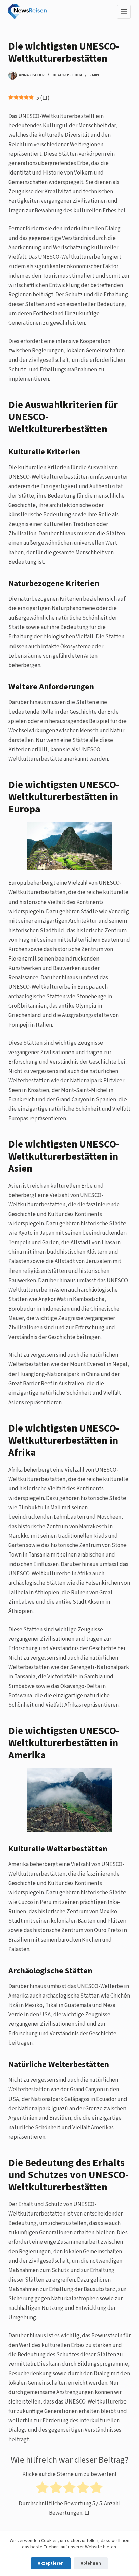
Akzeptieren (51, 2563)
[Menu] (124, 12)
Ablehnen (91, 2563)
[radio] (42, 2489)
